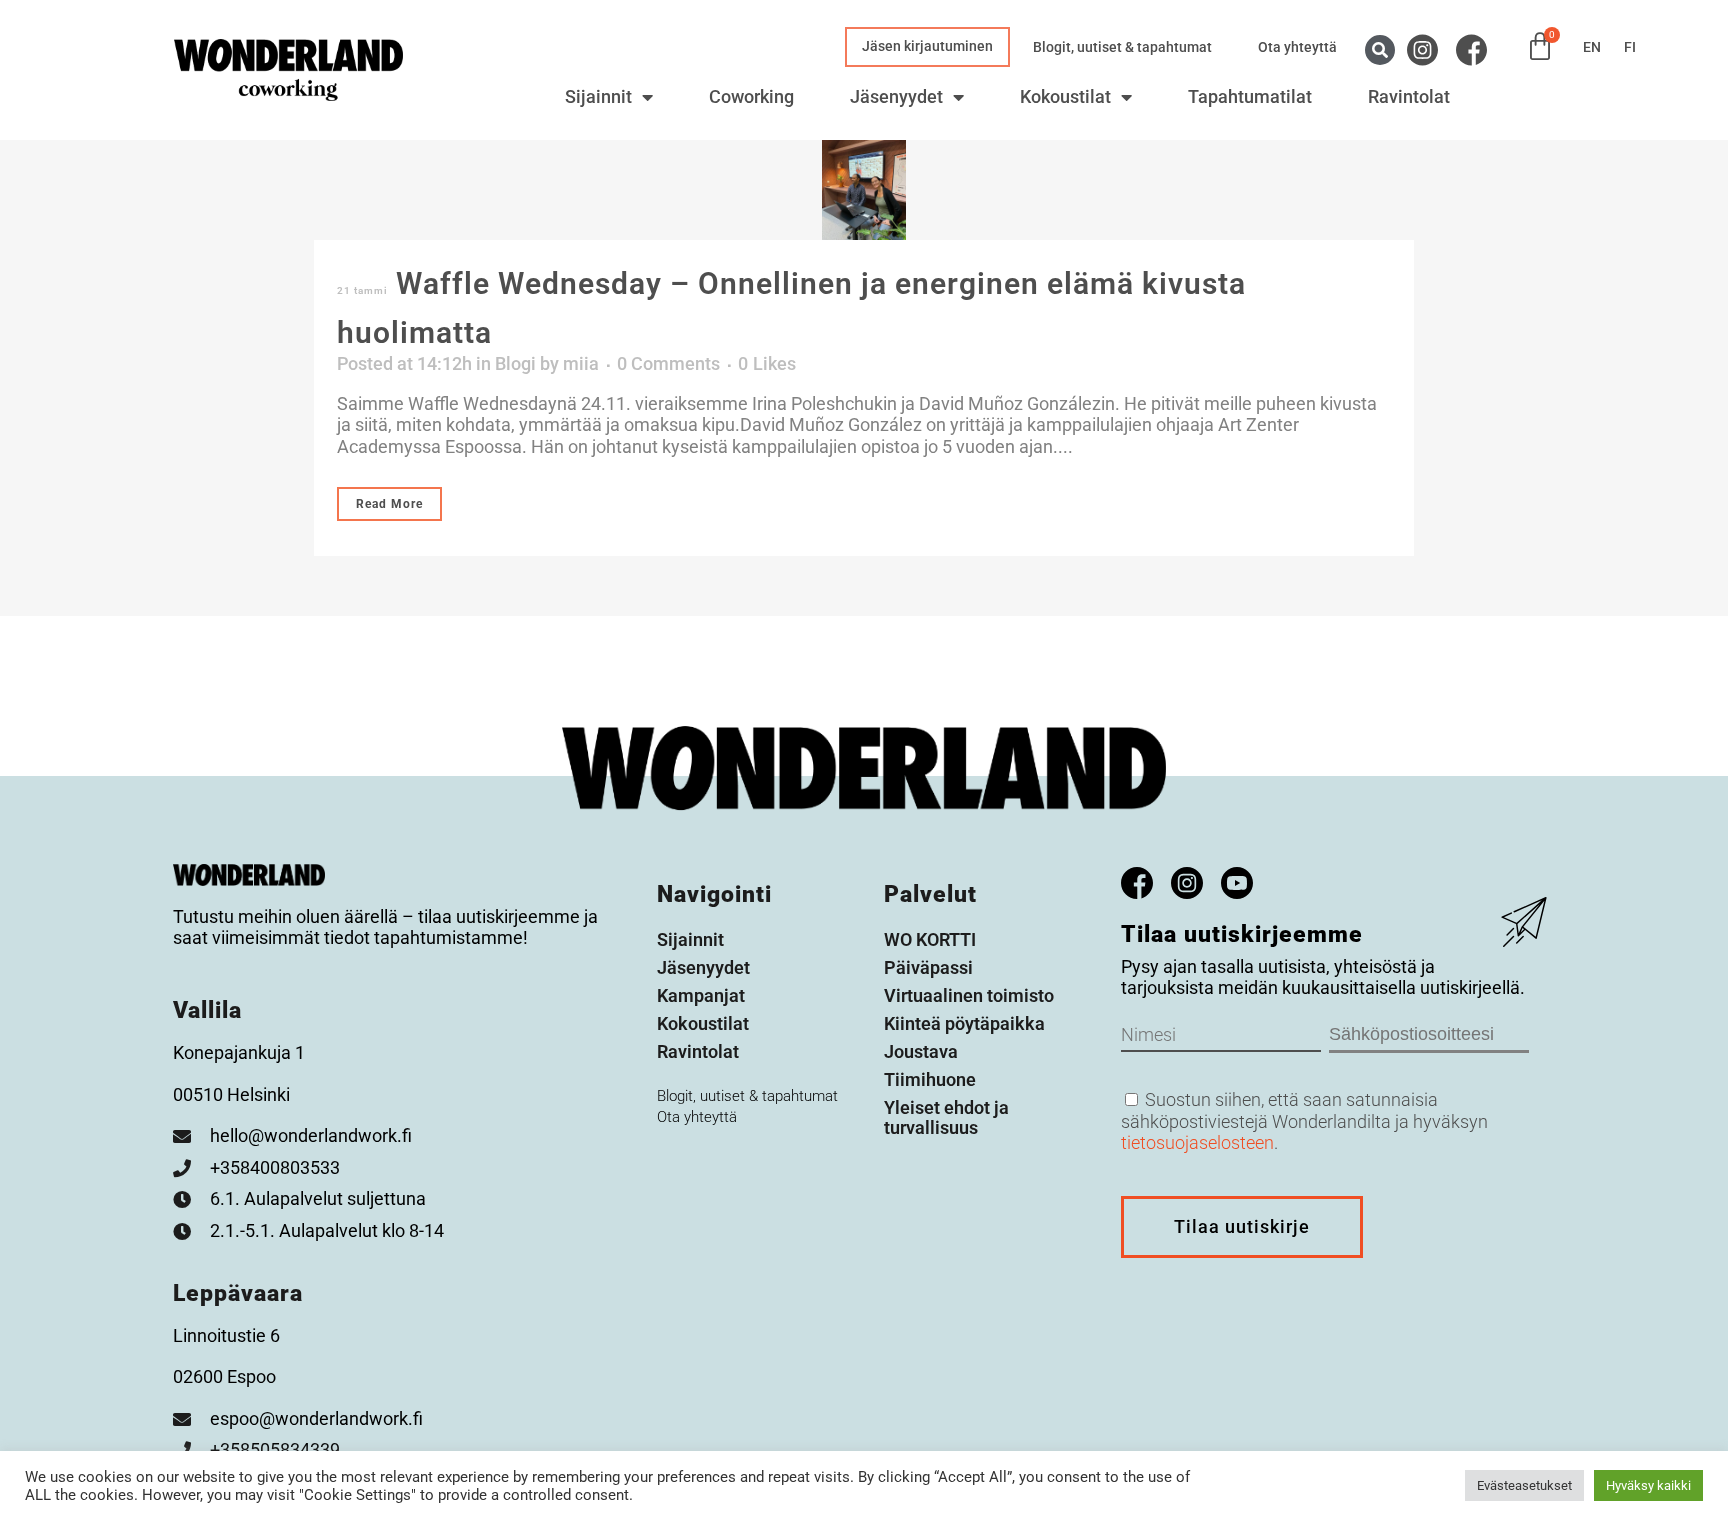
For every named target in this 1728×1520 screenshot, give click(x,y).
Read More (389, 504)
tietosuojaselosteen (1197, 1142)
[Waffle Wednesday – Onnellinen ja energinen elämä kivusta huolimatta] (864, 190)
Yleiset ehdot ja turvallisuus (946, 1117)
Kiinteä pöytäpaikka (964, 1023)
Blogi (515, 363)
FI (1630, 47)
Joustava (921, 1051)
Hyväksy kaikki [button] (1648, 1485)
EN (1592, 47)
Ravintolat (1409, 96)
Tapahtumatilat (1250, 96)
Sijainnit (598, 96)
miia (581, 363)
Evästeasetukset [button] (1524, 1485)
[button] (1380, 50)
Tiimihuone (930, 1079)
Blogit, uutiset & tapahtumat (1122, 47)
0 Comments (668, 363)
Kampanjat (701, 995)
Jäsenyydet (896, 96)
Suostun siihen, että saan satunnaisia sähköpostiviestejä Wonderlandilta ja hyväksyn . (1304, 1121)
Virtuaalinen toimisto (969, 995)
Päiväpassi (928, 967)
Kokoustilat (1065, 96)
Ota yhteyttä (1297, 47)
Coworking (751, 96)
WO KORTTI (930, 939)
